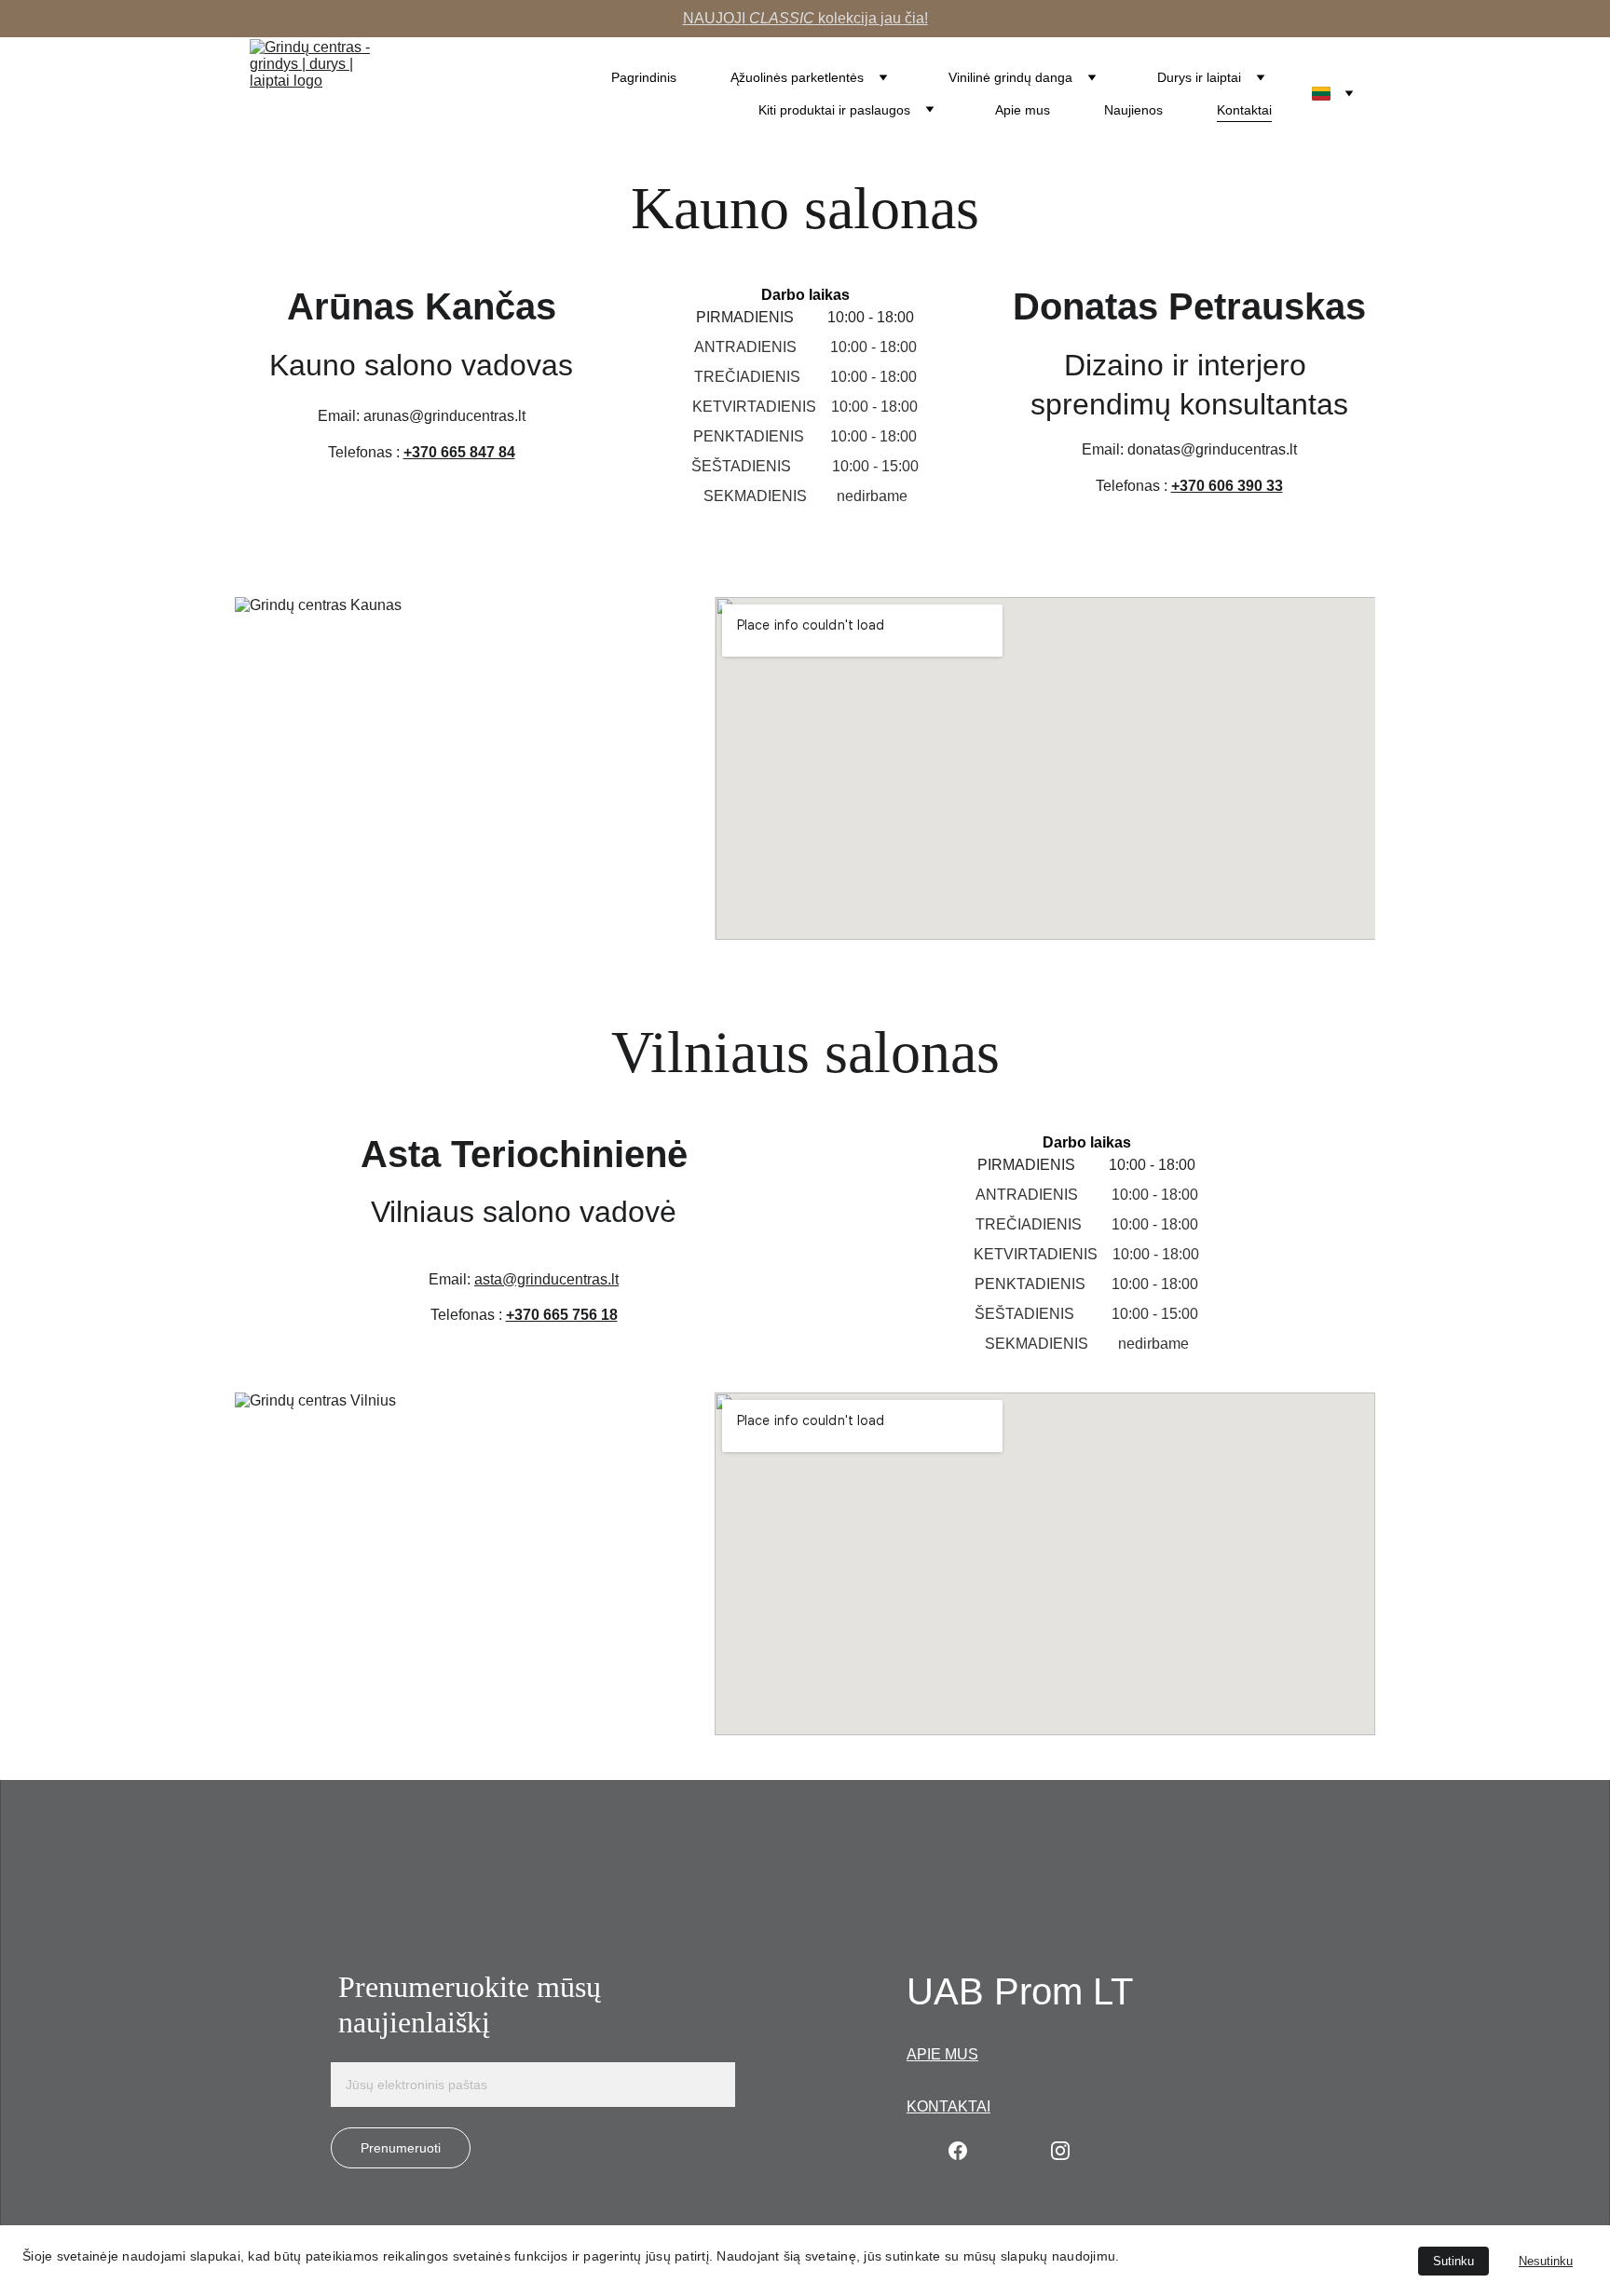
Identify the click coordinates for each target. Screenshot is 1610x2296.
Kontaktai (1244, 110)
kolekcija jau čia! (871, 18)
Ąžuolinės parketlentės (797, 77)
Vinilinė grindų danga (1010, 77)
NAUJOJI (716, 18)
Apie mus (1023, 110)
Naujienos (1133, 110)
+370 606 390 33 (1227, 486)
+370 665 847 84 (459, 452)
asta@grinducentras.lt (546, 1279)
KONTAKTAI (948, 2106)
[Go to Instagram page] (1060, 2151)
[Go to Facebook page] (958, 2151)
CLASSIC (782, 18)
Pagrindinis (644, 77)
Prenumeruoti (401, 2148)
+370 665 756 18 (562, 1315)
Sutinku (1453, 2261)
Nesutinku (1546, 2261)
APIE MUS (942, 2054)
